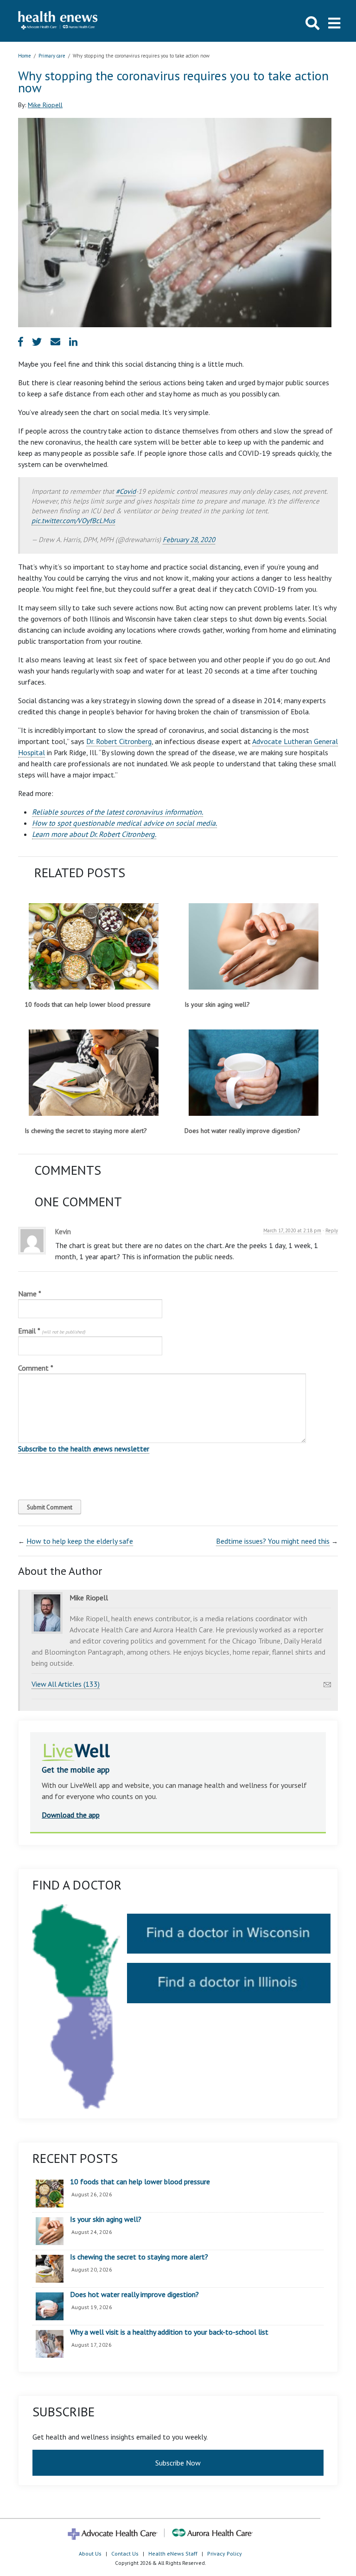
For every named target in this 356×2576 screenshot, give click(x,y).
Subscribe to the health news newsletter (84, 1449)
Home (25, 56)
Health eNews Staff (173, 2553)
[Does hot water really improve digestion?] (253, 1073)
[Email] (327, 1682)
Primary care (52, 56)
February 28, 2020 (189, 540)
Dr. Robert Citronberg (119, 741)
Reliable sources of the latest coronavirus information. (118, 812)
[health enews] (58, 21)
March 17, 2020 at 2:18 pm (292, 1230)
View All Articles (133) (66, 1684)
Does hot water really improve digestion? (242, 1131)
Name (30, 1294)
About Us (90, 2553)
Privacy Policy (225, 2553)
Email (52, 1331)
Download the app (71, 1815)
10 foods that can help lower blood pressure (88, 1004)
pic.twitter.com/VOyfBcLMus (73, 521)
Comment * (36, 1368)
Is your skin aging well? (217, 1004)
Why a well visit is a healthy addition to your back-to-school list (169, 2332)
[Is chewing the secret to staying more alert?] (93, 1073)
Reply (332, 1230)
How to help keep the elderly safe (80, 1541)
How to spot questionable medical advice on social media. (124, 823)
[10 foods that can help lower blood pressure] (93, 946)
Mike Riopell (45, 105)
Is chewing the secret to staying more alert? (86, 1131)
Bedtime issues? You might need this (273, 1541)
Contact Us (125, 2553)
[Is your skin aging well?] (253, 946)
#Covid (126, 491)
